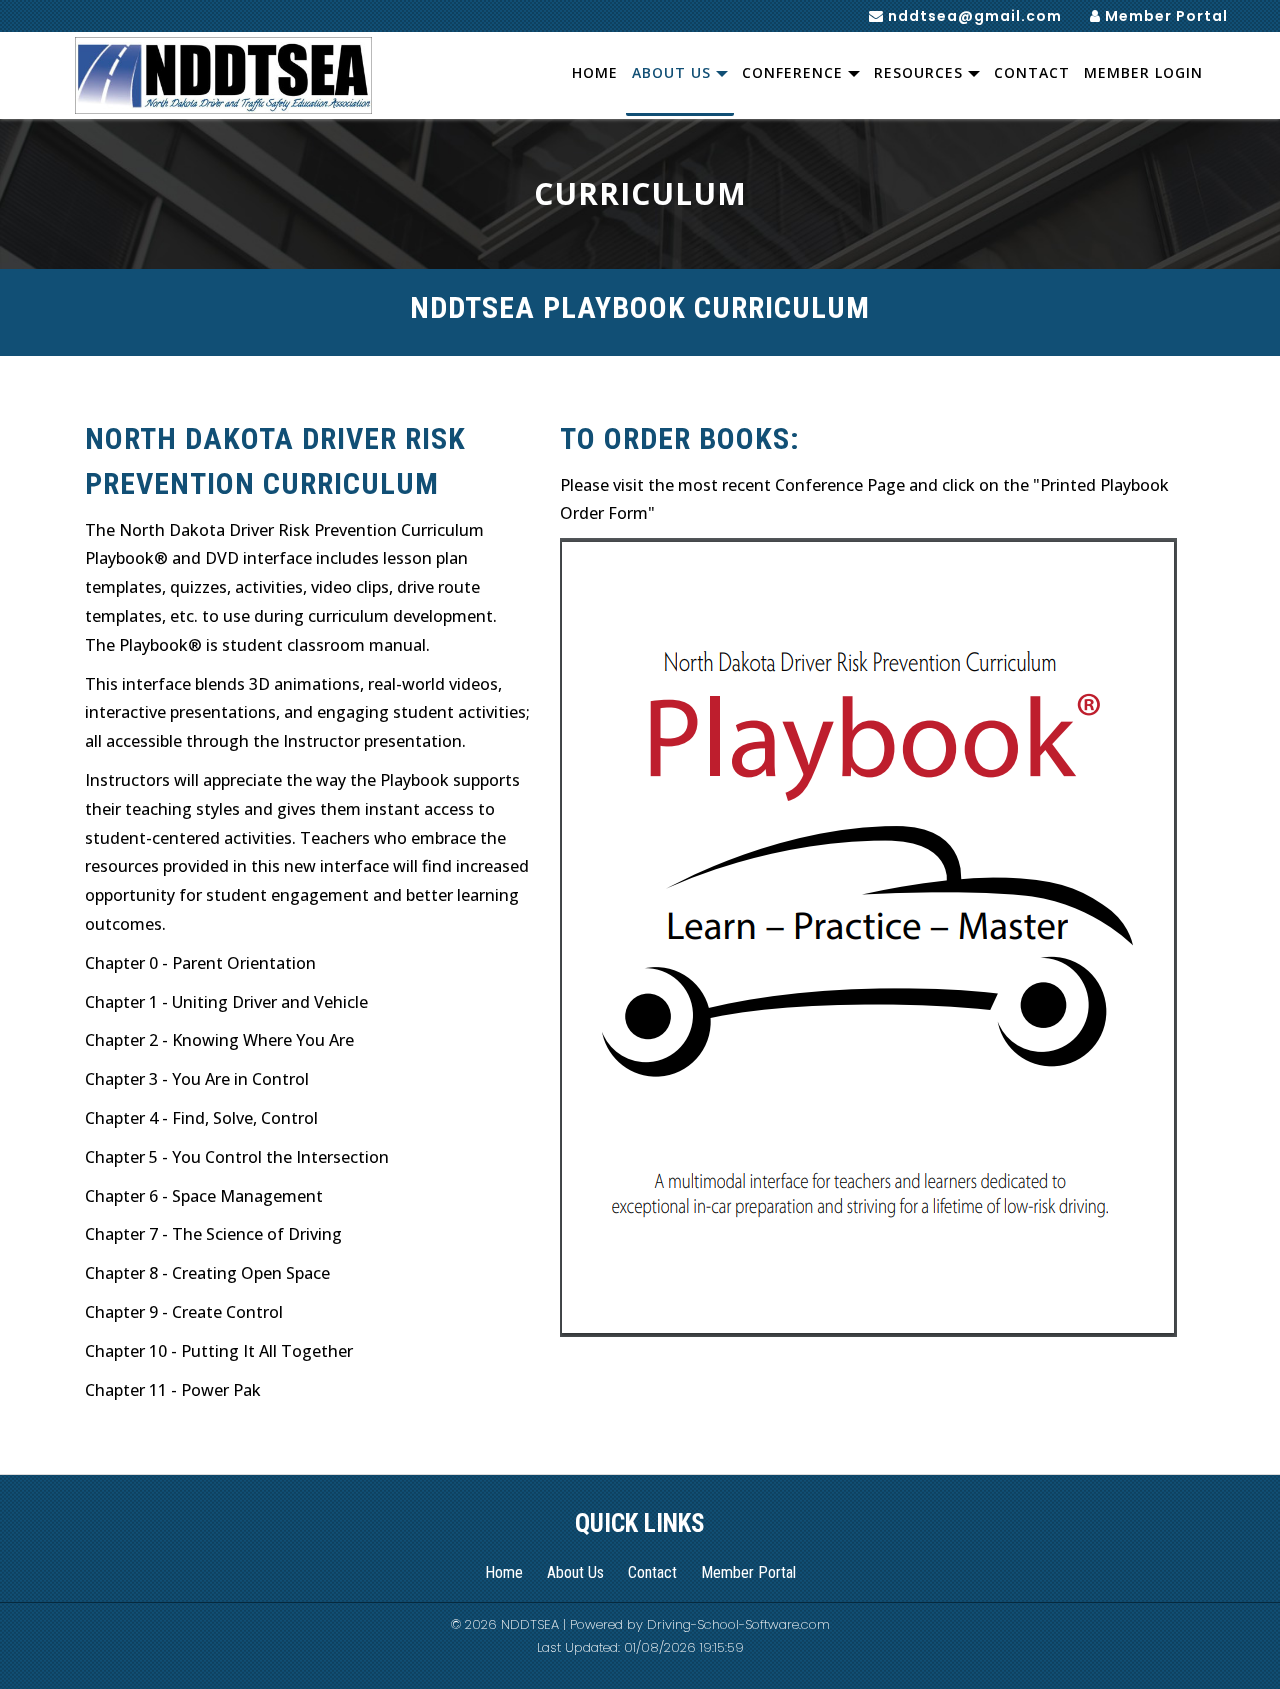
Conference (795, 72)
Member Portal (1164, 16)
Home (595, 72)
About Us (674, 72)
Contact (1032, 72)
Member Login (1143, 72)
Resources (921, 72)
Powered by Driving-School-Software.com (700, 1624)
